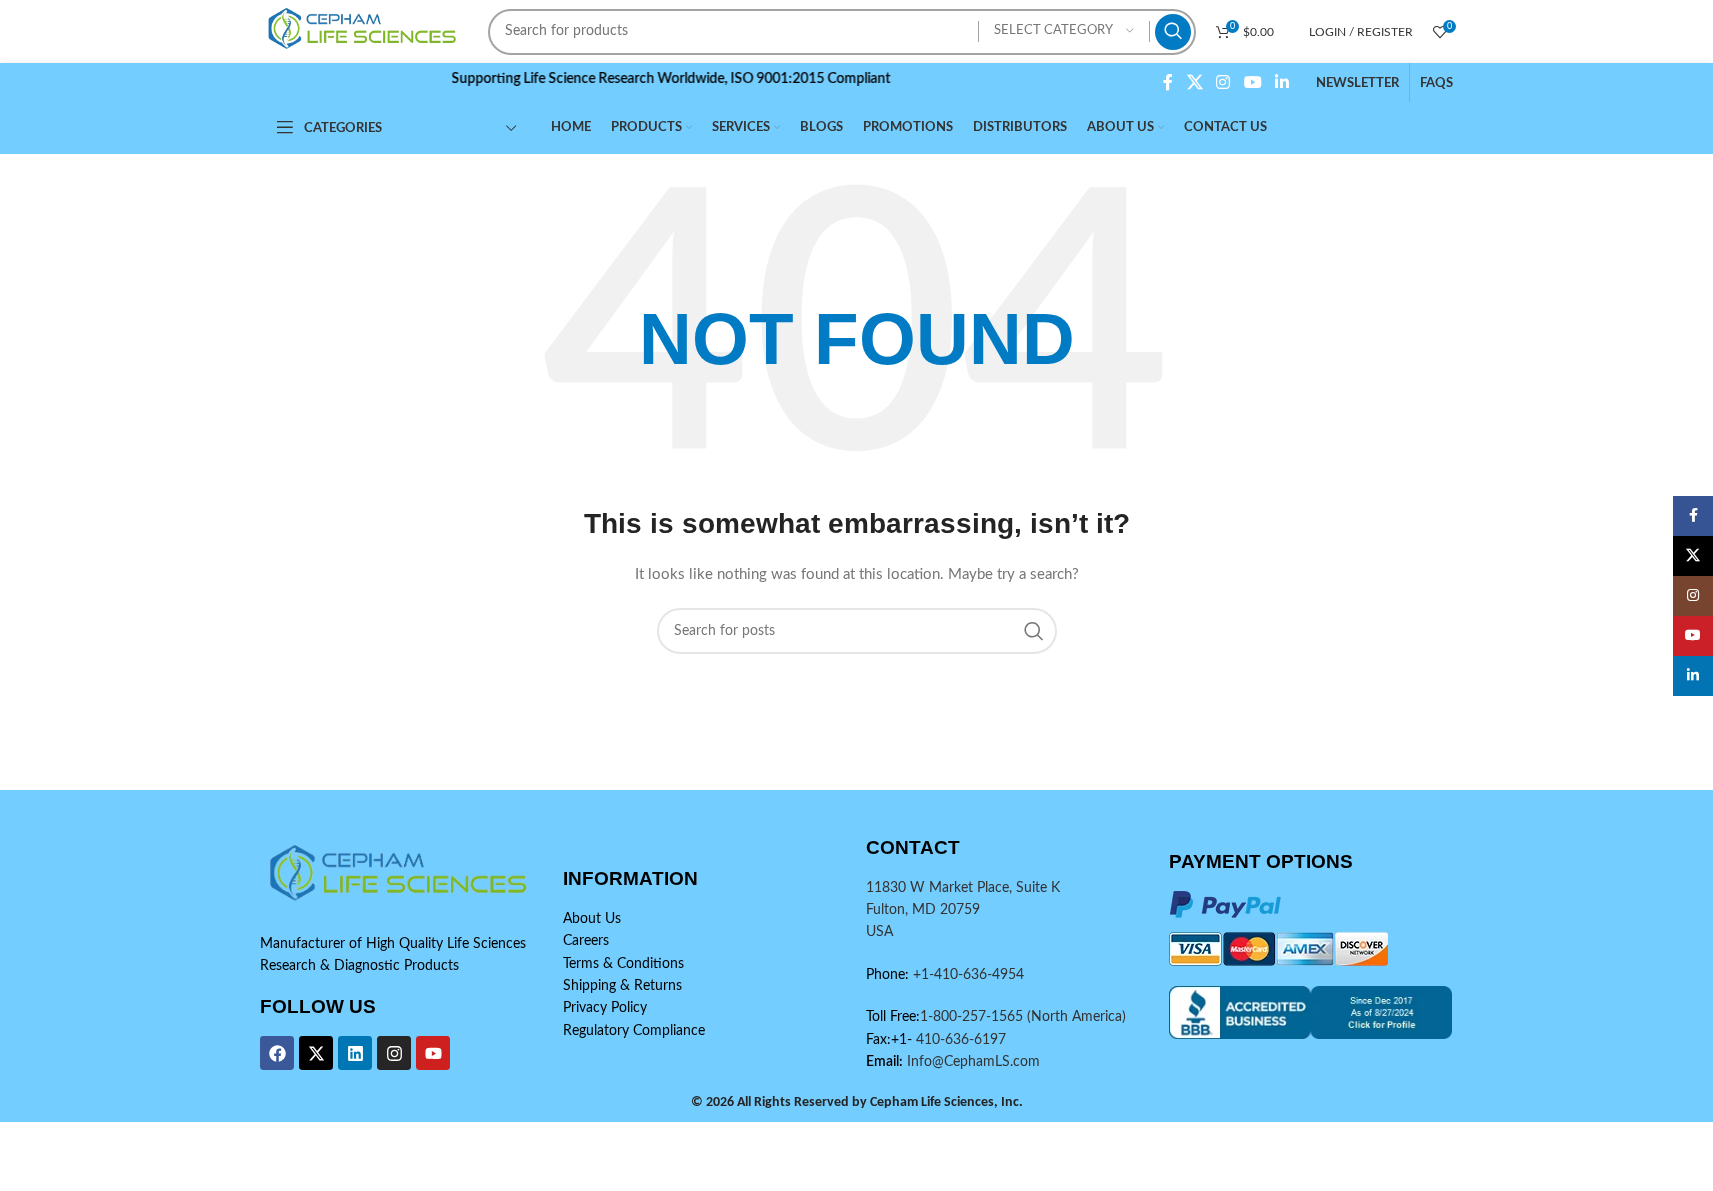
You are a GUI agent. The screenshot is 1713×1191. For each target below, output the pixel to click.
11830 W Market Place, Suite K (963, 888)
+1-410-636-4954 (968, 975)
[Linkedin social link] (1281, 82)
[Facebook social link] (1168, 82)
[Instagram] (394, 1053)
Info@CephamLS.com (971, 1062)
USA (879, 932)
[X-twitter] (316, 1053)
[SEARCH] (1173, 32)
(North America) (1076, 1017)
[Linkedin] (355, 1053)
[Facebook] (277, 1053)
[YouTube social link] (1252, 82)
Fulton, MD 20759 (923, 910)
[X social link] (1194, 82)
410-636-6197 (959, 1040)
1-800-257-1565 (973, 1017)
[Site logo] (365, 31)
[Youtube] (433, 1053)
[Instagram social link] (1223, 82)
